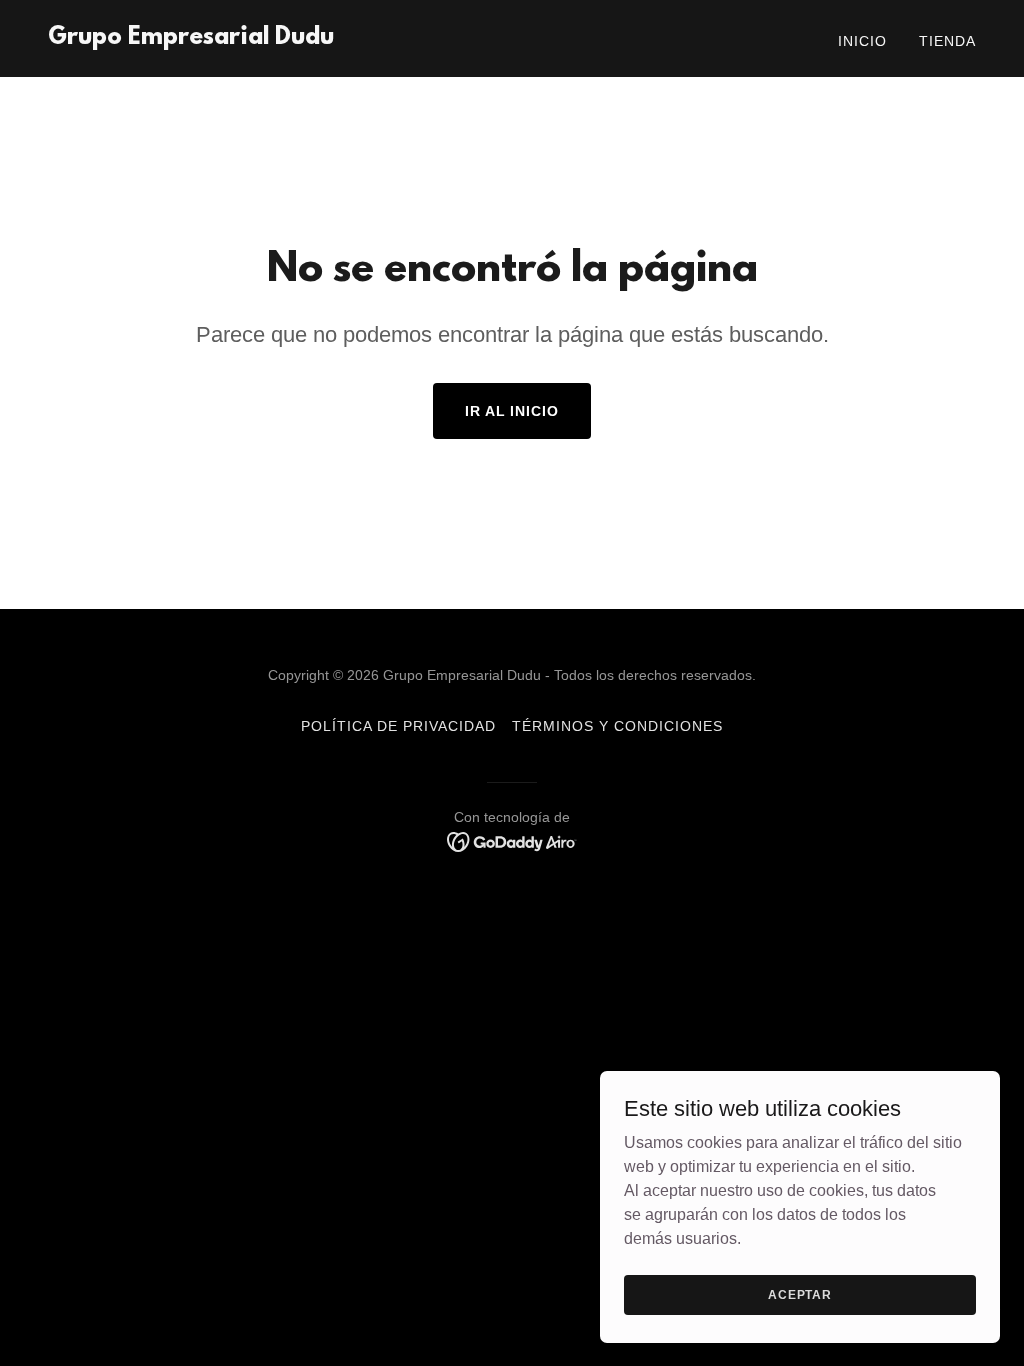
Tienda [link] (947, 41)
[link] (191, 38)
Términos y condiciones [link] (617, 726)
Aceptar (800, 1294)
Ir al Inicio (512, 411)
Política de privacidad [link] (398, 726)
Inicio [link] (862, 41)
